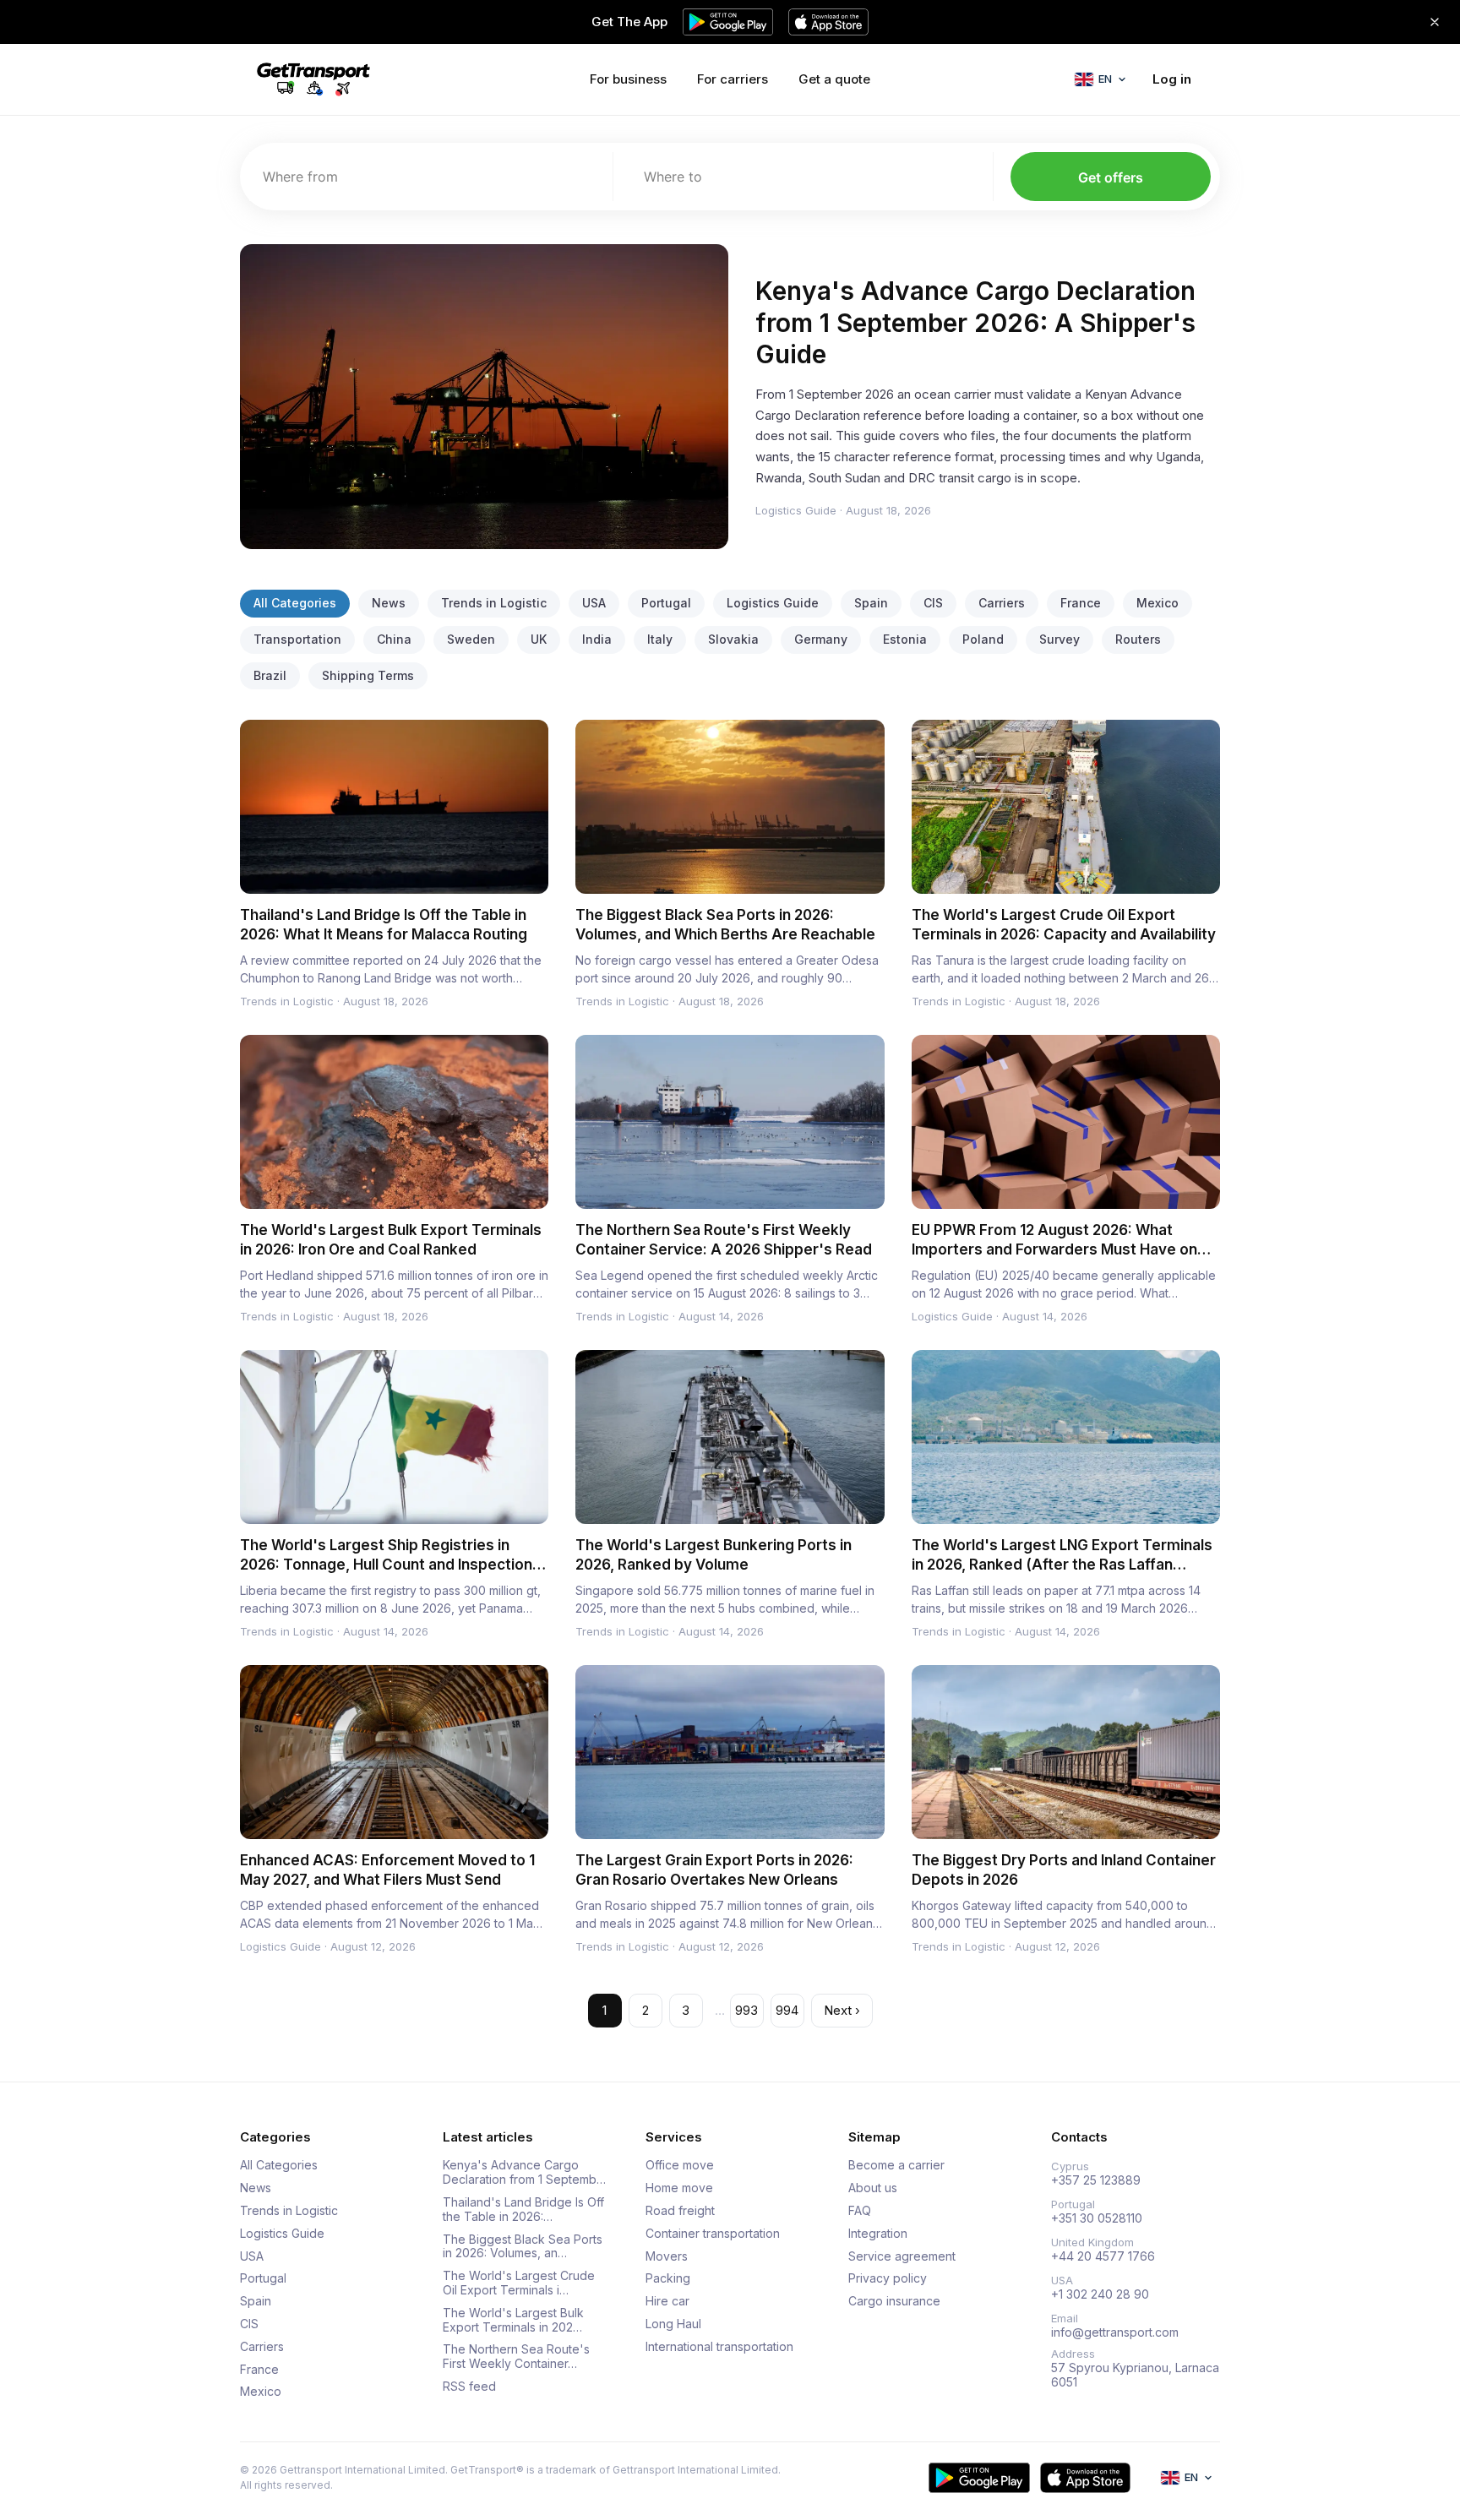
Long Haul (673, 2324)
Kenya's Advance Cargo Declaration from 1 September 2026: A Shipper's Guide (975, 322)
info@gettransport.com (1115, 2332)
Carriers (1002, 603)
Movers (667, 2256)
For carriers (733, 79)
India (597, 639)
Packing (668, 2278)
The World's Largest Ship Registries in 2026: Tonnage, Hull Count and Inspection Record (386, 1565)
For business (628, 79)
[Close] (1435, 22)
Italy (660, 639)
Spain (871, 603)
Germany (821, 639)
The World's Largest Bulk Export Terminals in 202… (513, 2320)
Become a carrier (896, 2165)
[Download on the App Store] (1085, 2478)
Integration (878, 2234)
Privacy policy (888, 2278)
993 (746, 2010)
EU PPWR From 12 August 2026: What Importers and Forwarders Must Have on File (1054, 1249)
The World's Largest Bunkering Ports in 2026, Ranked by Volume (714, 1555)
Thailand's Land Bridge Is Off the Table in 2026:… (523, 2210)
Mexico (1158, 603)
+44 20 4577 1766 (1103, 2256)
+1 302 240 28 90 (1100, 2294)
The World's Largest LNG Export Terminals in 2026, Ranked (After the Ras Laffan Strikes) (1062, 1565)
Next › (842, 2010)
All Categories (295, 603)
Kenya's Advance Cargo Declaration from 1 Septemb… (524, 2172)
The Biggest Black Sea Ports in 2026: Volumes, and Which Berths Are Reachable (725, 925)
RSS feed (469, 2387)
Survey (1060, 639)
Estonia (905, 639)
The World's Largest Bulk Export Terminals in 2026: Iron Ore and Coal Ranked (391, 1240)
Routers (1138, 639)
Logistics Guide (796, 510)
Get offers (1111, 177)
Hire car (667, 2301)
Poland (983, 639)
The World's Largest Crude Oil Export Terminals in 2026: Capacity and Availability (1064, 925)
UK (539, 639)
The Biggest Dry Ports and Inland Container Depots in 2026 (1064, 1870)
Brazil (270, 675)
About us (873, 2188)
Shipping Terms (368, 675)
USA (594, 603)
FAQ (860, 2211)
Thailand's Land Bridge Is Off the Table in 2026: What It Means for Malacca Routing (384, 925)
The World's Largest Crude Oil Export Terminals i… (519, 2283)
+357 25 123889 (1096, 2180)
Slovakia (733, 639)
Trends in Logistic (494, 603)
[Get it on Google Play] (979, 2478)
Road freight (680, 2211)
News (389, 603)
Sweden (471, 639)
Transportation (297, 639)
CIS (933, 603)
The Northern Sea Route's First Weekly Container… (516, 2357)
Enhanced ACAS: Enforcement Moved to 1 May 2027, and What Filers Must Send (387, 1870)
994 (787, 2010)
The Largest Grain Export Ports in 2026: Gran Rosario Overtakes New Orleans (714, 1870)
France (1081, 603)
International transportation (719, 2347)
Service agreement (902, 2256)
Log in (1172, 79)
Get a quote (834, 79)
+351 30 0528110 (1097, 2218)
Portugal (666, 603)
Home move (679, 2188)
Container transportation (713, 2234)
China (394, 639)
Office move (680, 2165)
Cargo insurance (894, 2301)
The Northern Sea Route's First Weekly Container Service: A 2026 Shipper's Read (724, 1240)
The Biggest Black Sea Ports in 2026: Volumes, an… (523, 2247)
